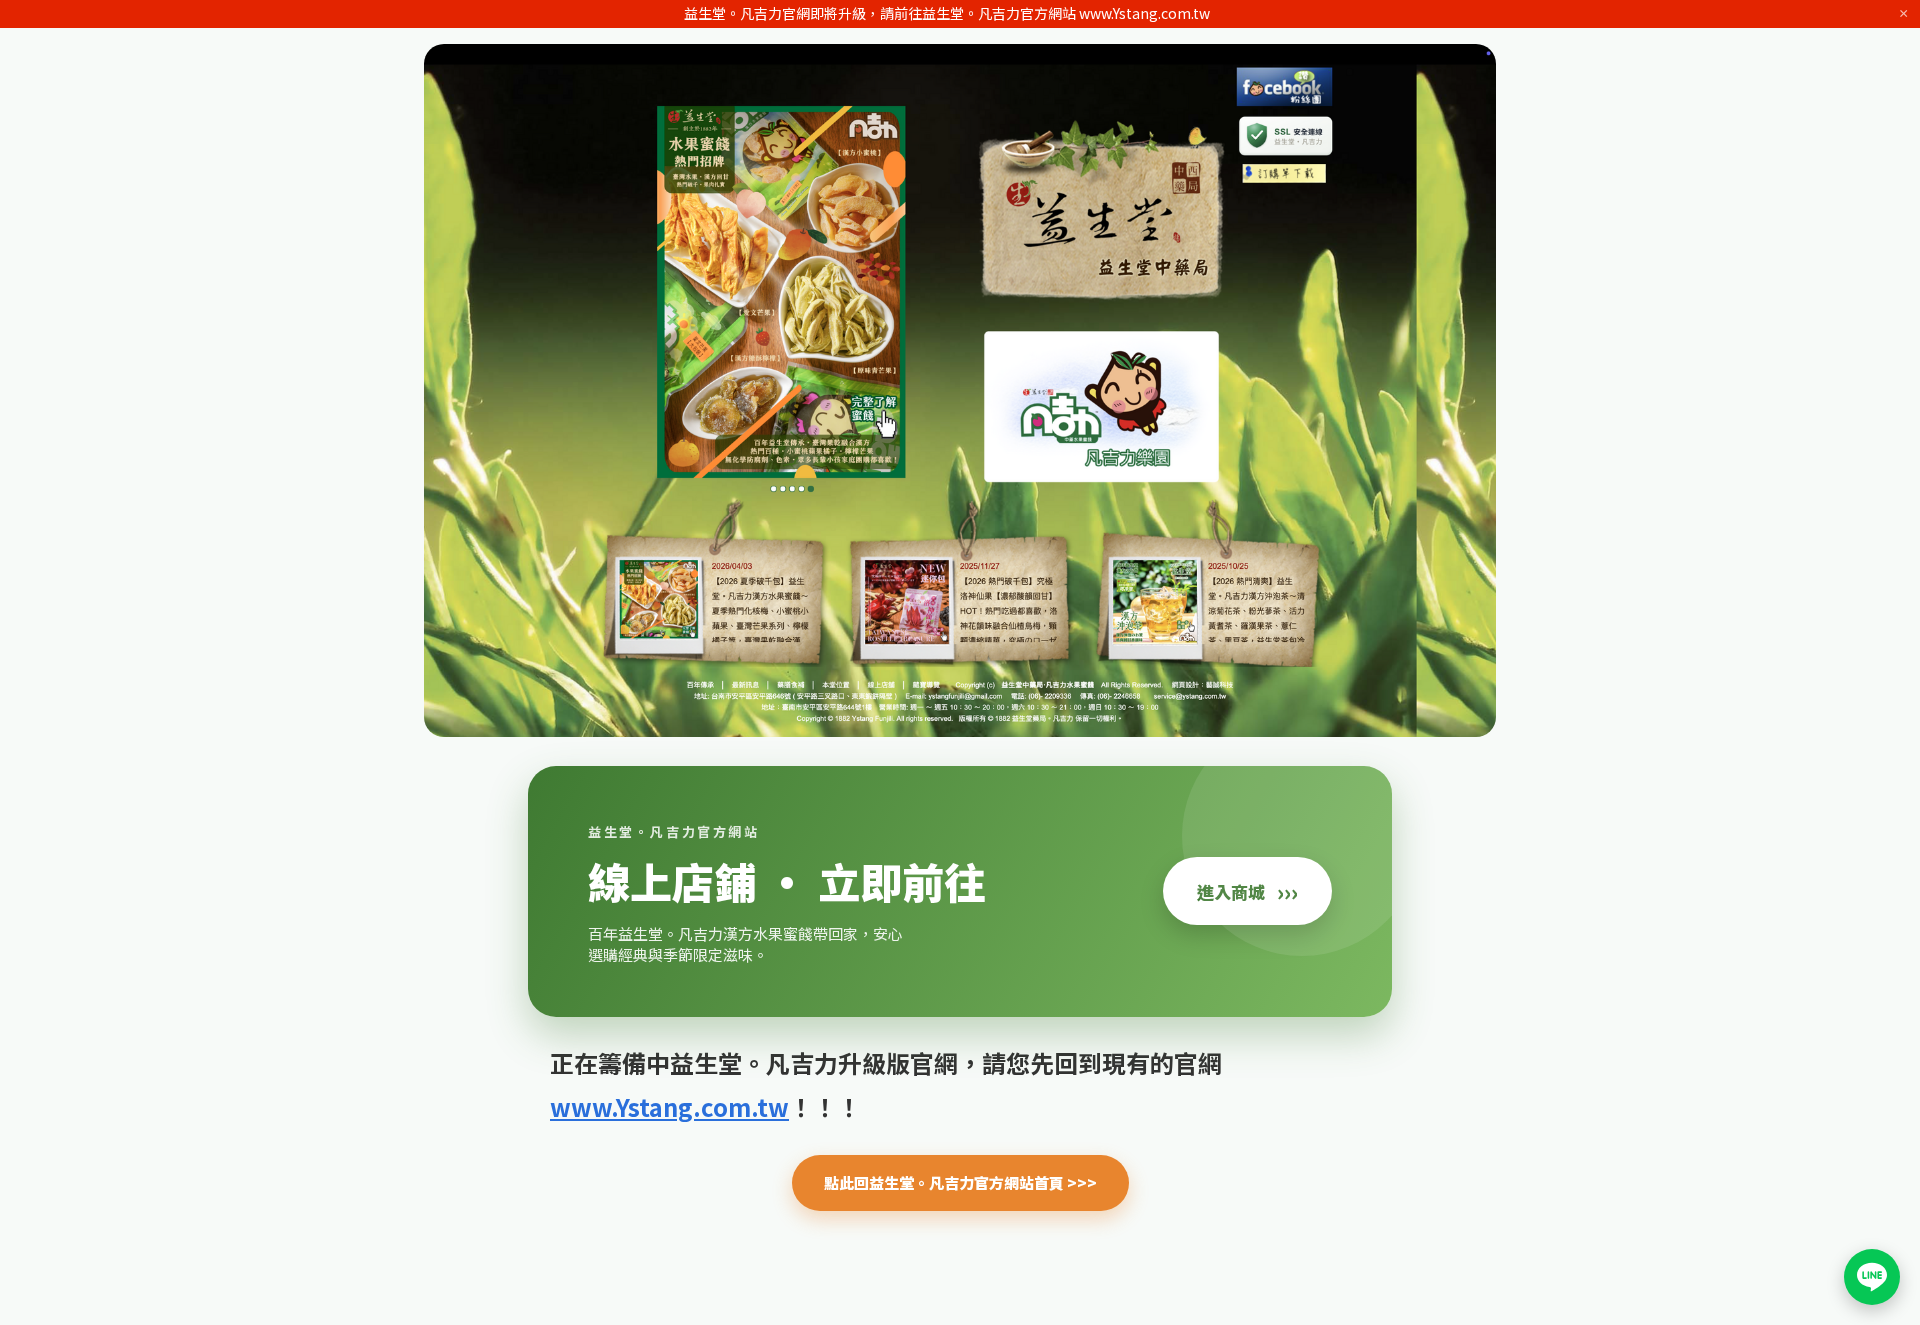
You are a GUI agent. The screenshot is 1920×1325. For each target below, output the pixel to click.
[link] (960, 891)
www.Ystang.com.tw (669, 1106)
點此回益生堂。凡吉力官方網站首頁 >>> (960, 1182)
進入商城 (1247, 891)
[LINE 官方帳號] (1872, 1277)
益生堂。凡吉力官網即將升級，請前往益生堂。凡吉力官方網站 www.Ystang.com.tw (947, 13)
